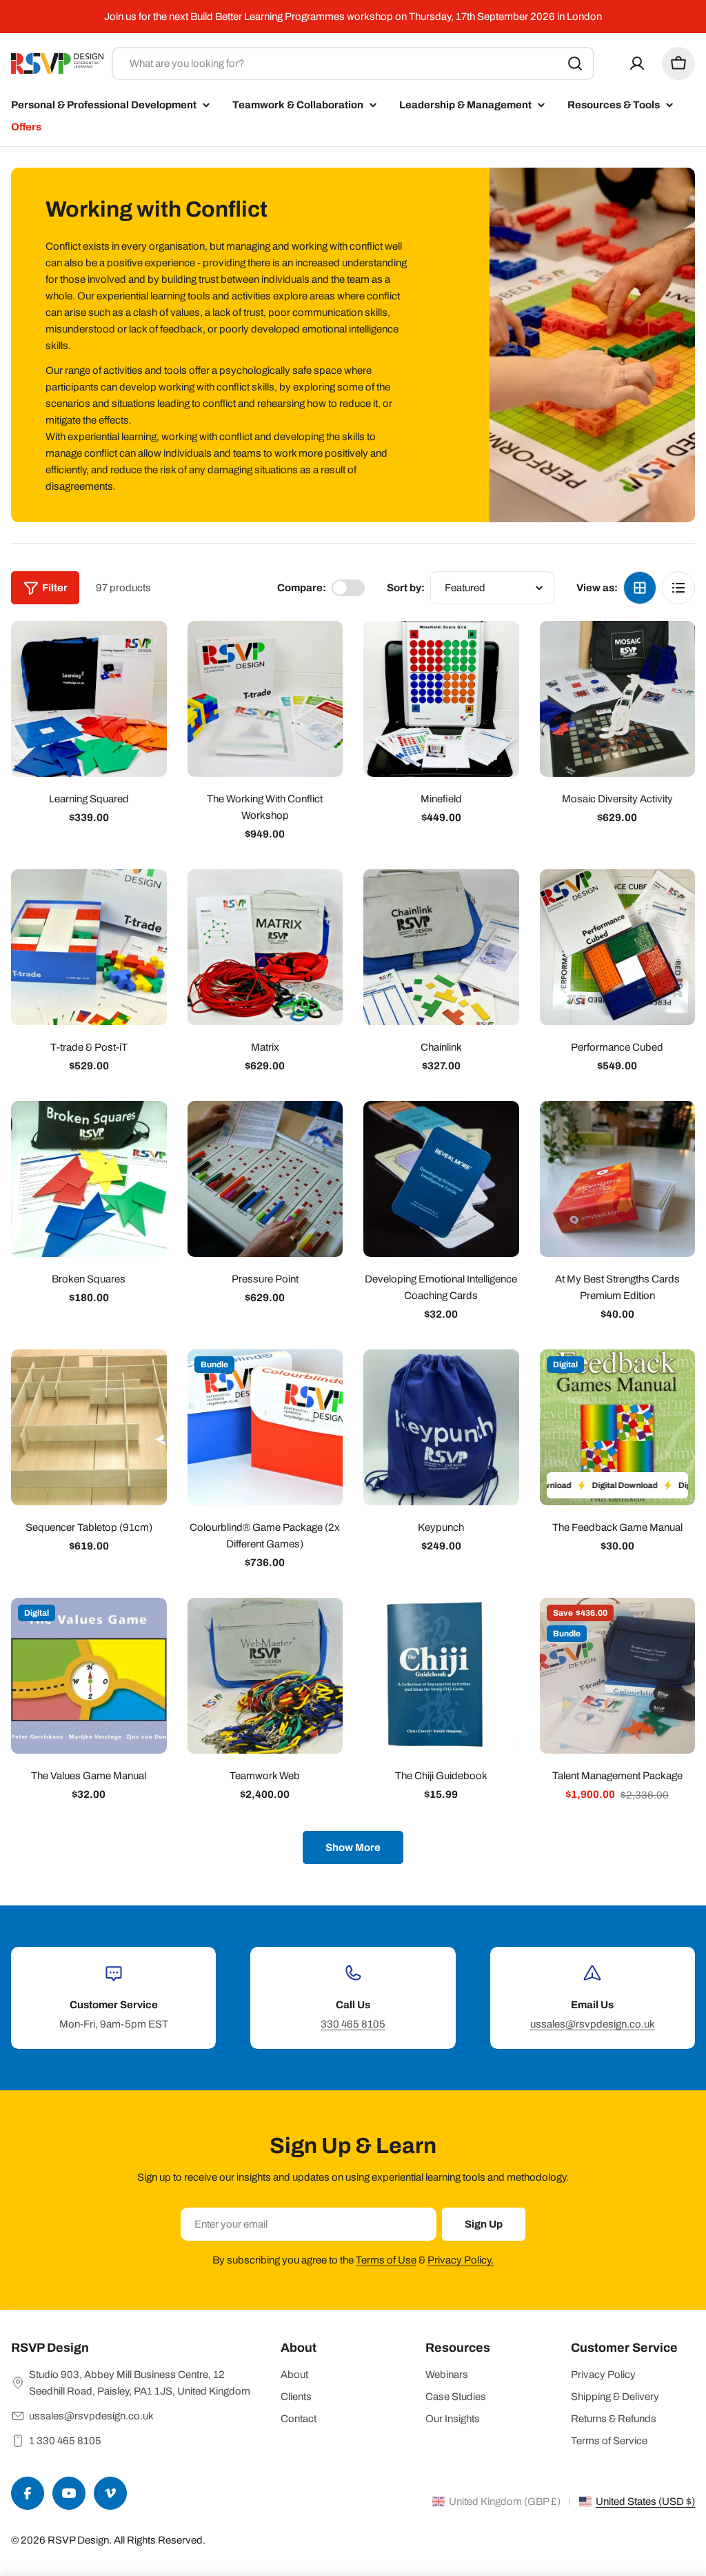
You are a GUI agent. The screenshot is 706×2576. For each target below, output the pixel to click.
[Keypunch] (441, 1427)
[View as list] (678, 588)
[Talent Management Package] (618, 1676)
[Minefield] (441, 699)
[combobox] (353, 63)
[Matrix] (265, 947)
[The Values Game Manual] (89, 1676)
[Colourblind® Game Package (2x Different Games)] (265, 1427)
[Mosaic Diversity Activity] (618, 699)
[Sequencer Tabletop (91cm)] (89, 1427)
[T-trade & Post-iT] (89, 947)
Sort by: (406, 588)
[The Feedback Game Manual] (618, 1427)
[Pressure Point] (265, 1179)
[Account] (637, 63)
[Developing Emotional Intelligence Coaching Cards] (441, 1179)
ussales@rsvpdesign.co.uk (593, 2024)
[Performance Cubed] (618, 947)
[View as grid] (640, 588)
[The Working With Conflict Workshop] (265, 699)
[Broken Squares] (89, 1179)
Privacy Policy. (461, 2260)
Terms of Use (386, 2260)
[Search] (575, 63)
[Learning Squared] (89, 699)
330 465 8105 (353, 2024)
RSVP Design (78, 2540)
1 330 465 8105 (65, 2441)
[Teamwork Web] (265, 1676)
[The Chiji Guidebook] (441, 1676)
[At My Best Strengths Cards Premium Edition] (618, 1179)
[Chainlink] (441, 947)
